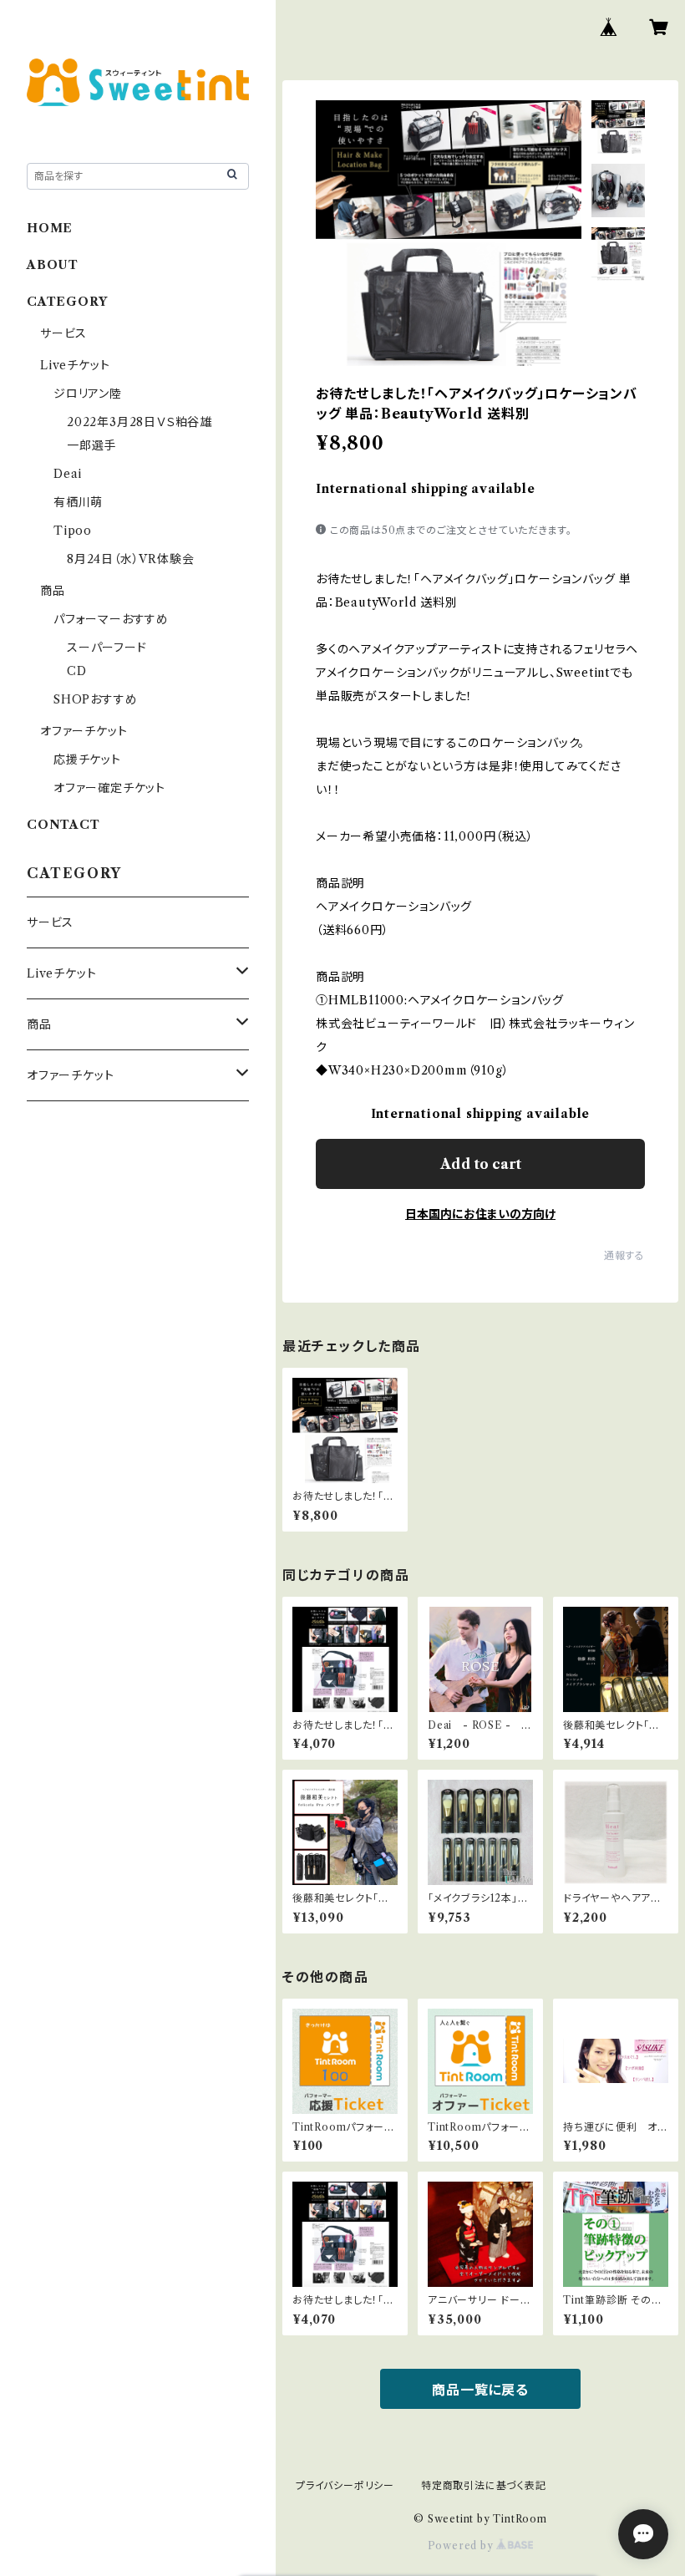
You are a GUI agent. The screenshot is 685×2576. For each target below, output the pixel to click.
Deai (74, 474)
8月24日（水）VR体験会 (130, 559)
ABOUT (53, 265)
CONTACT (63, 825)
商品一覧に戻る (480, 2390)
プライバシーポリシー (345, 2485)
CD (77, 671)
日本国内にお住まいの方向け (480, 1214)
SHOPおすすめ (95, 699)
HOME (50, 228)
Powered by (462, 2546)
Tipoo (73, 531)
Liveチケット (75, 365)
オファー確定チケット (109, 788)
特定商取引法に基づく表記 (484, 2485)
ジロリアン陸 (88, 394)
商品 (53, 591)
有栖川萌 (78, 502)
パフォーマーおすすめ (111, 619)
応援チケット (87, 760)
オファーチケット (84, 731)
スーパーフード (107, 648)
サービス (63, 333)
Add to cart (481, 1164)
